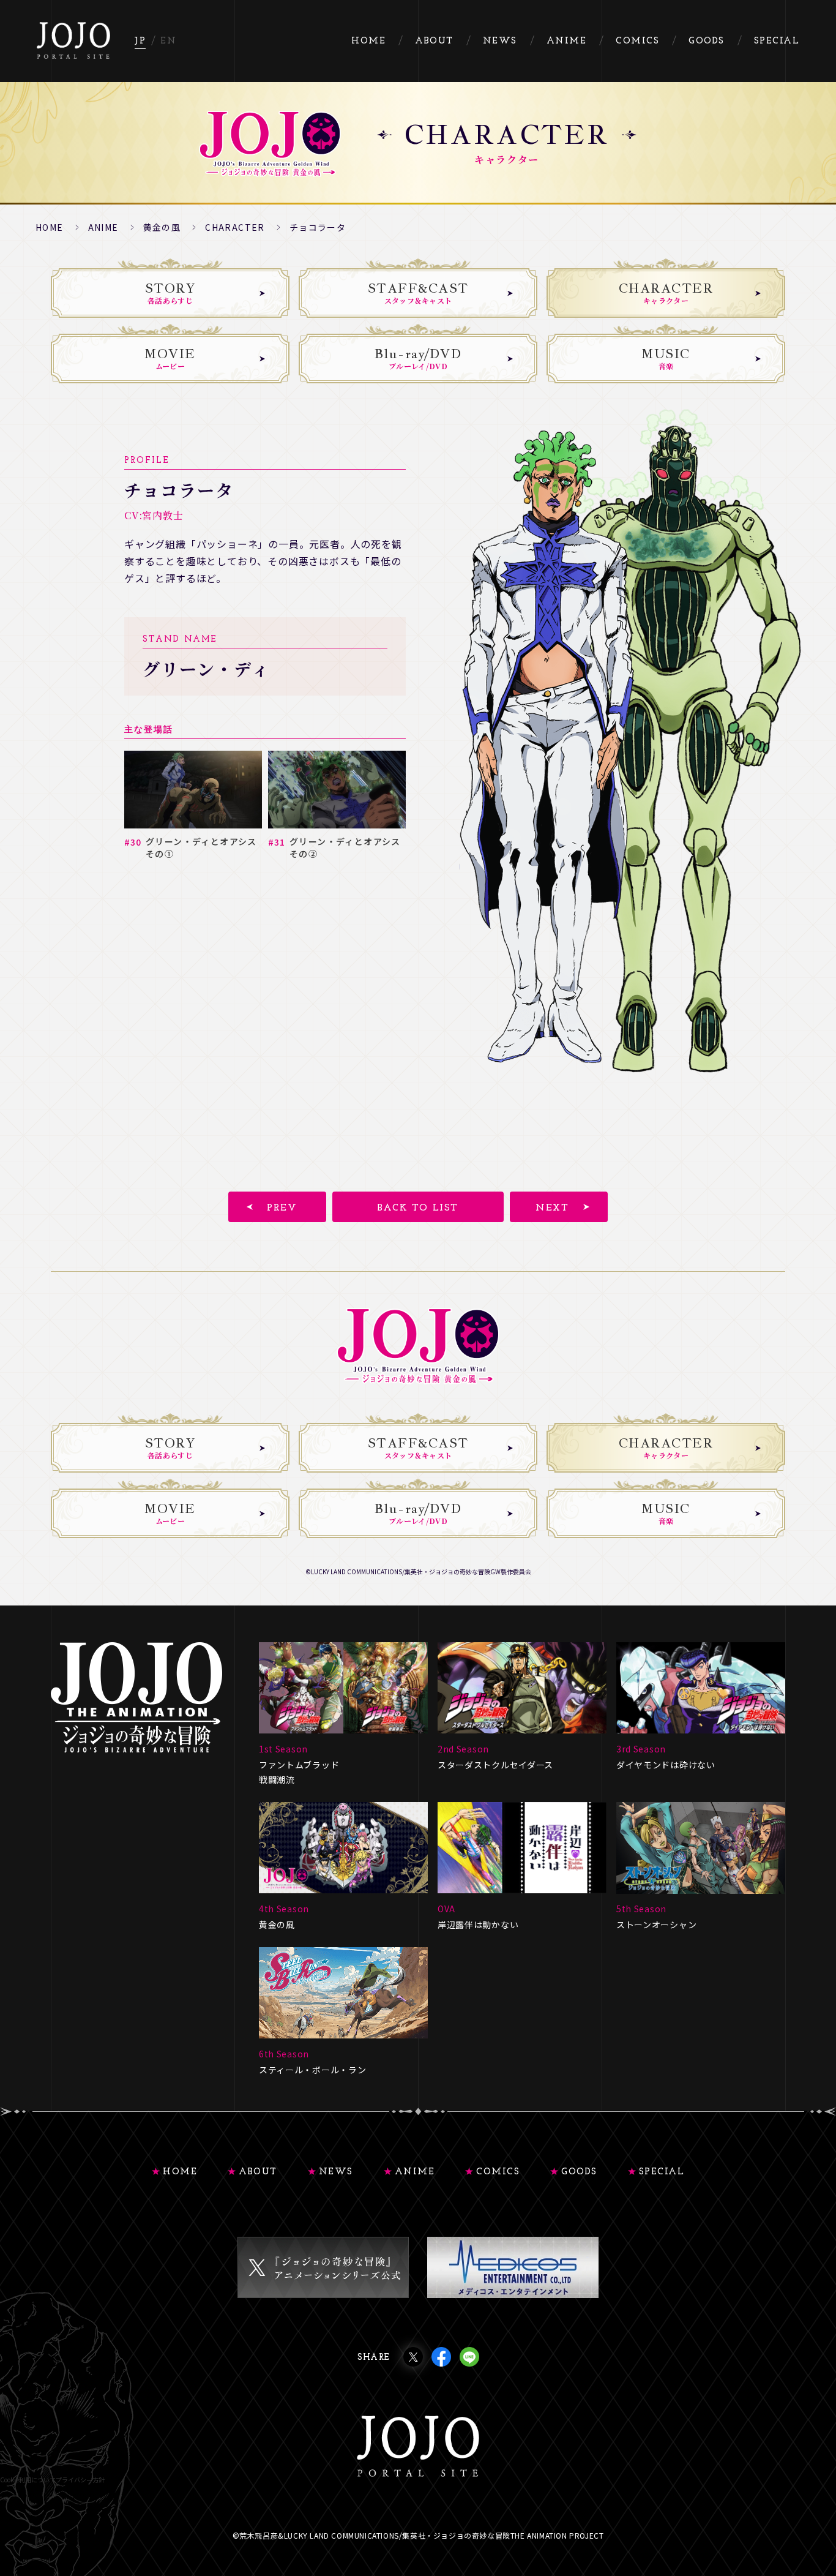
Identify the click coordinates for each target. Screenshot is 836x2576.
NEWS (336, 2172)
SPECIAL (662, 2172)
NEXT (552, 1208)
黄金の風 (162, 227)
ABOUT (258, 2172)
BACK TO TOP (813, 2501)
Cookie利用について (28, 2480)
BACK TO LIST (418, 1208)
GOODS (579, 2172)
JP (140, 41)
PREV (282, 1208)
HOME (50, 227)
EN (168, 41)
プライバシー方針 (80, 2480)
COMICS (498, 2172)
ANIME (103, 227)
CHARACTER (235, 227)
